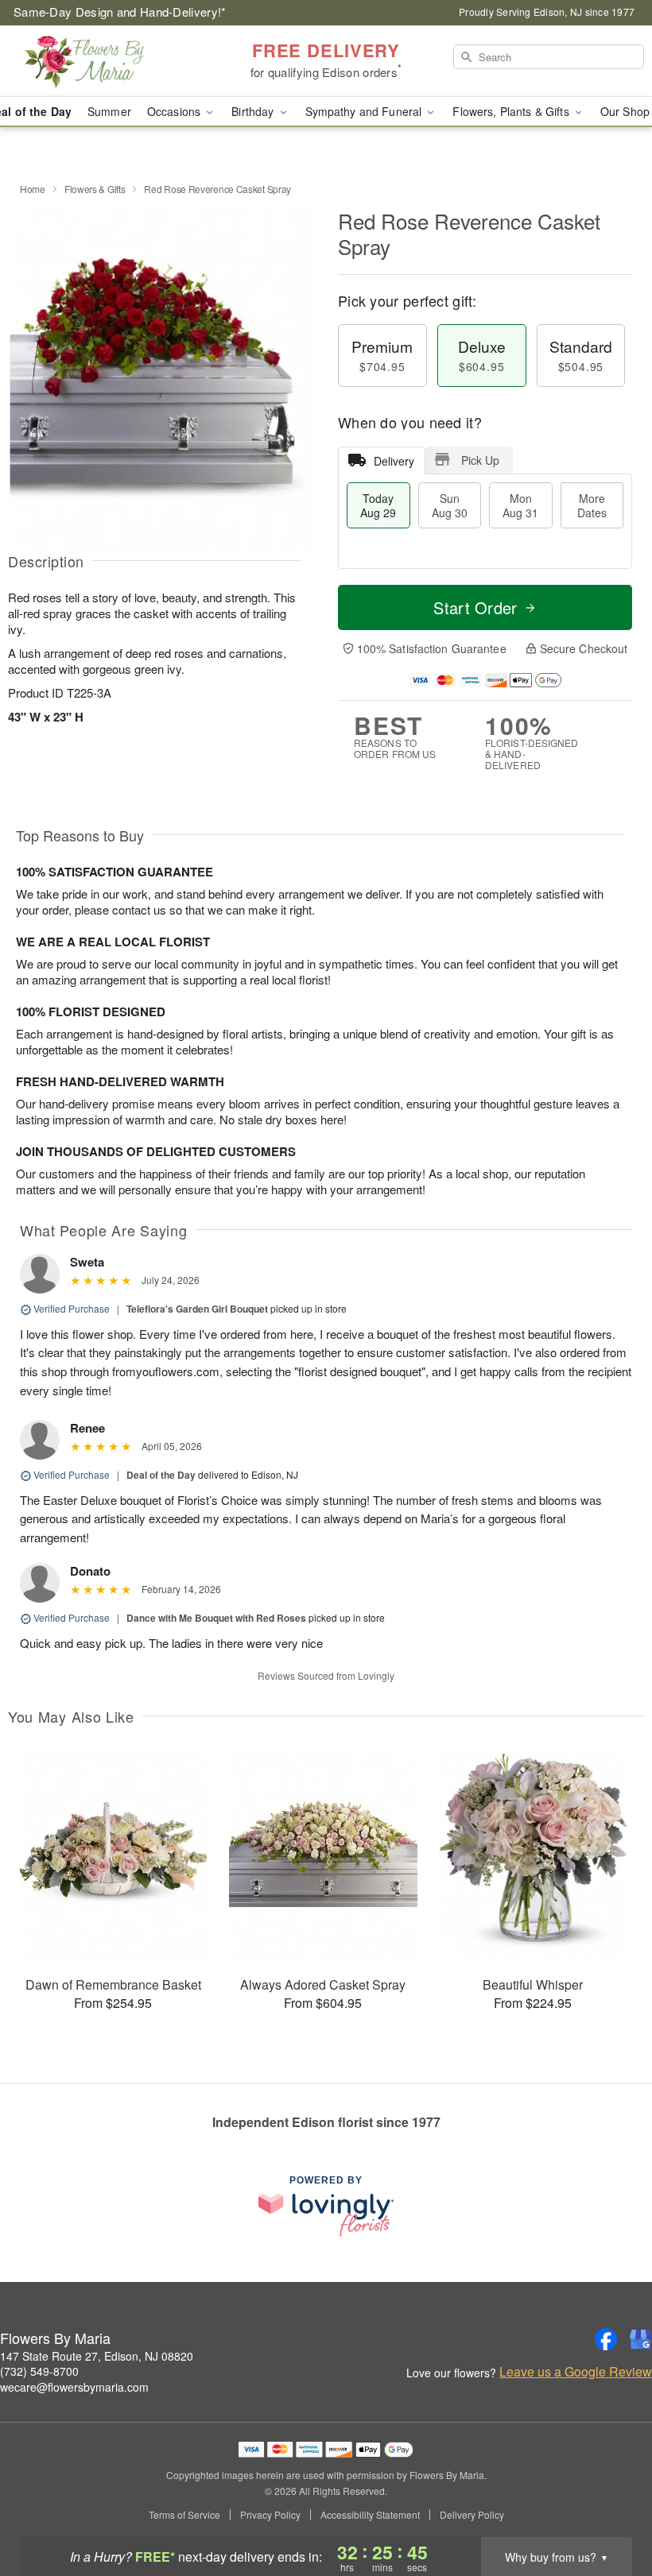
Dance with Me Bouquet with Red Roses (216, 1618)
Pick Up (480, 460)
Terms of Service (184, 2515)
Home (33, 189)
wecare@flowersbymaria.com (74, 2387)
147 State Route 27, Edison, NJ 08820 (97, 2356)
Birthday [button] (254, 111)
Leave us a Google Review (576, 2372)
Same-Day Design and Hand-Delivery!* (120, 12)
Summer (109, 111)
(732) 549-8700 (39, 2371)
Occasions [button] (175, 111)
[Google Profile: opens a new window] (641, 2339)
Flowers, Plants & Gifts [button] (512, 111)
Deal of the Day (161, 1475)
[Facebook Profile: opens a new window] (606, 2339)
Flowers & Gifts (95, 189)
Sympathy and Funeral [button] (365, 111)
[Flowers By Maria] (111, 61)
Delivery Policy (472, 2515)
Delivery (394, 461)
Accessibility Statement (370, 2515)
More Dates (592, 505)
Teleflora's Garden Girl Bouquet (197, 1309)
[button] (610, 2508)
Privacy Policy (270, 2515)
